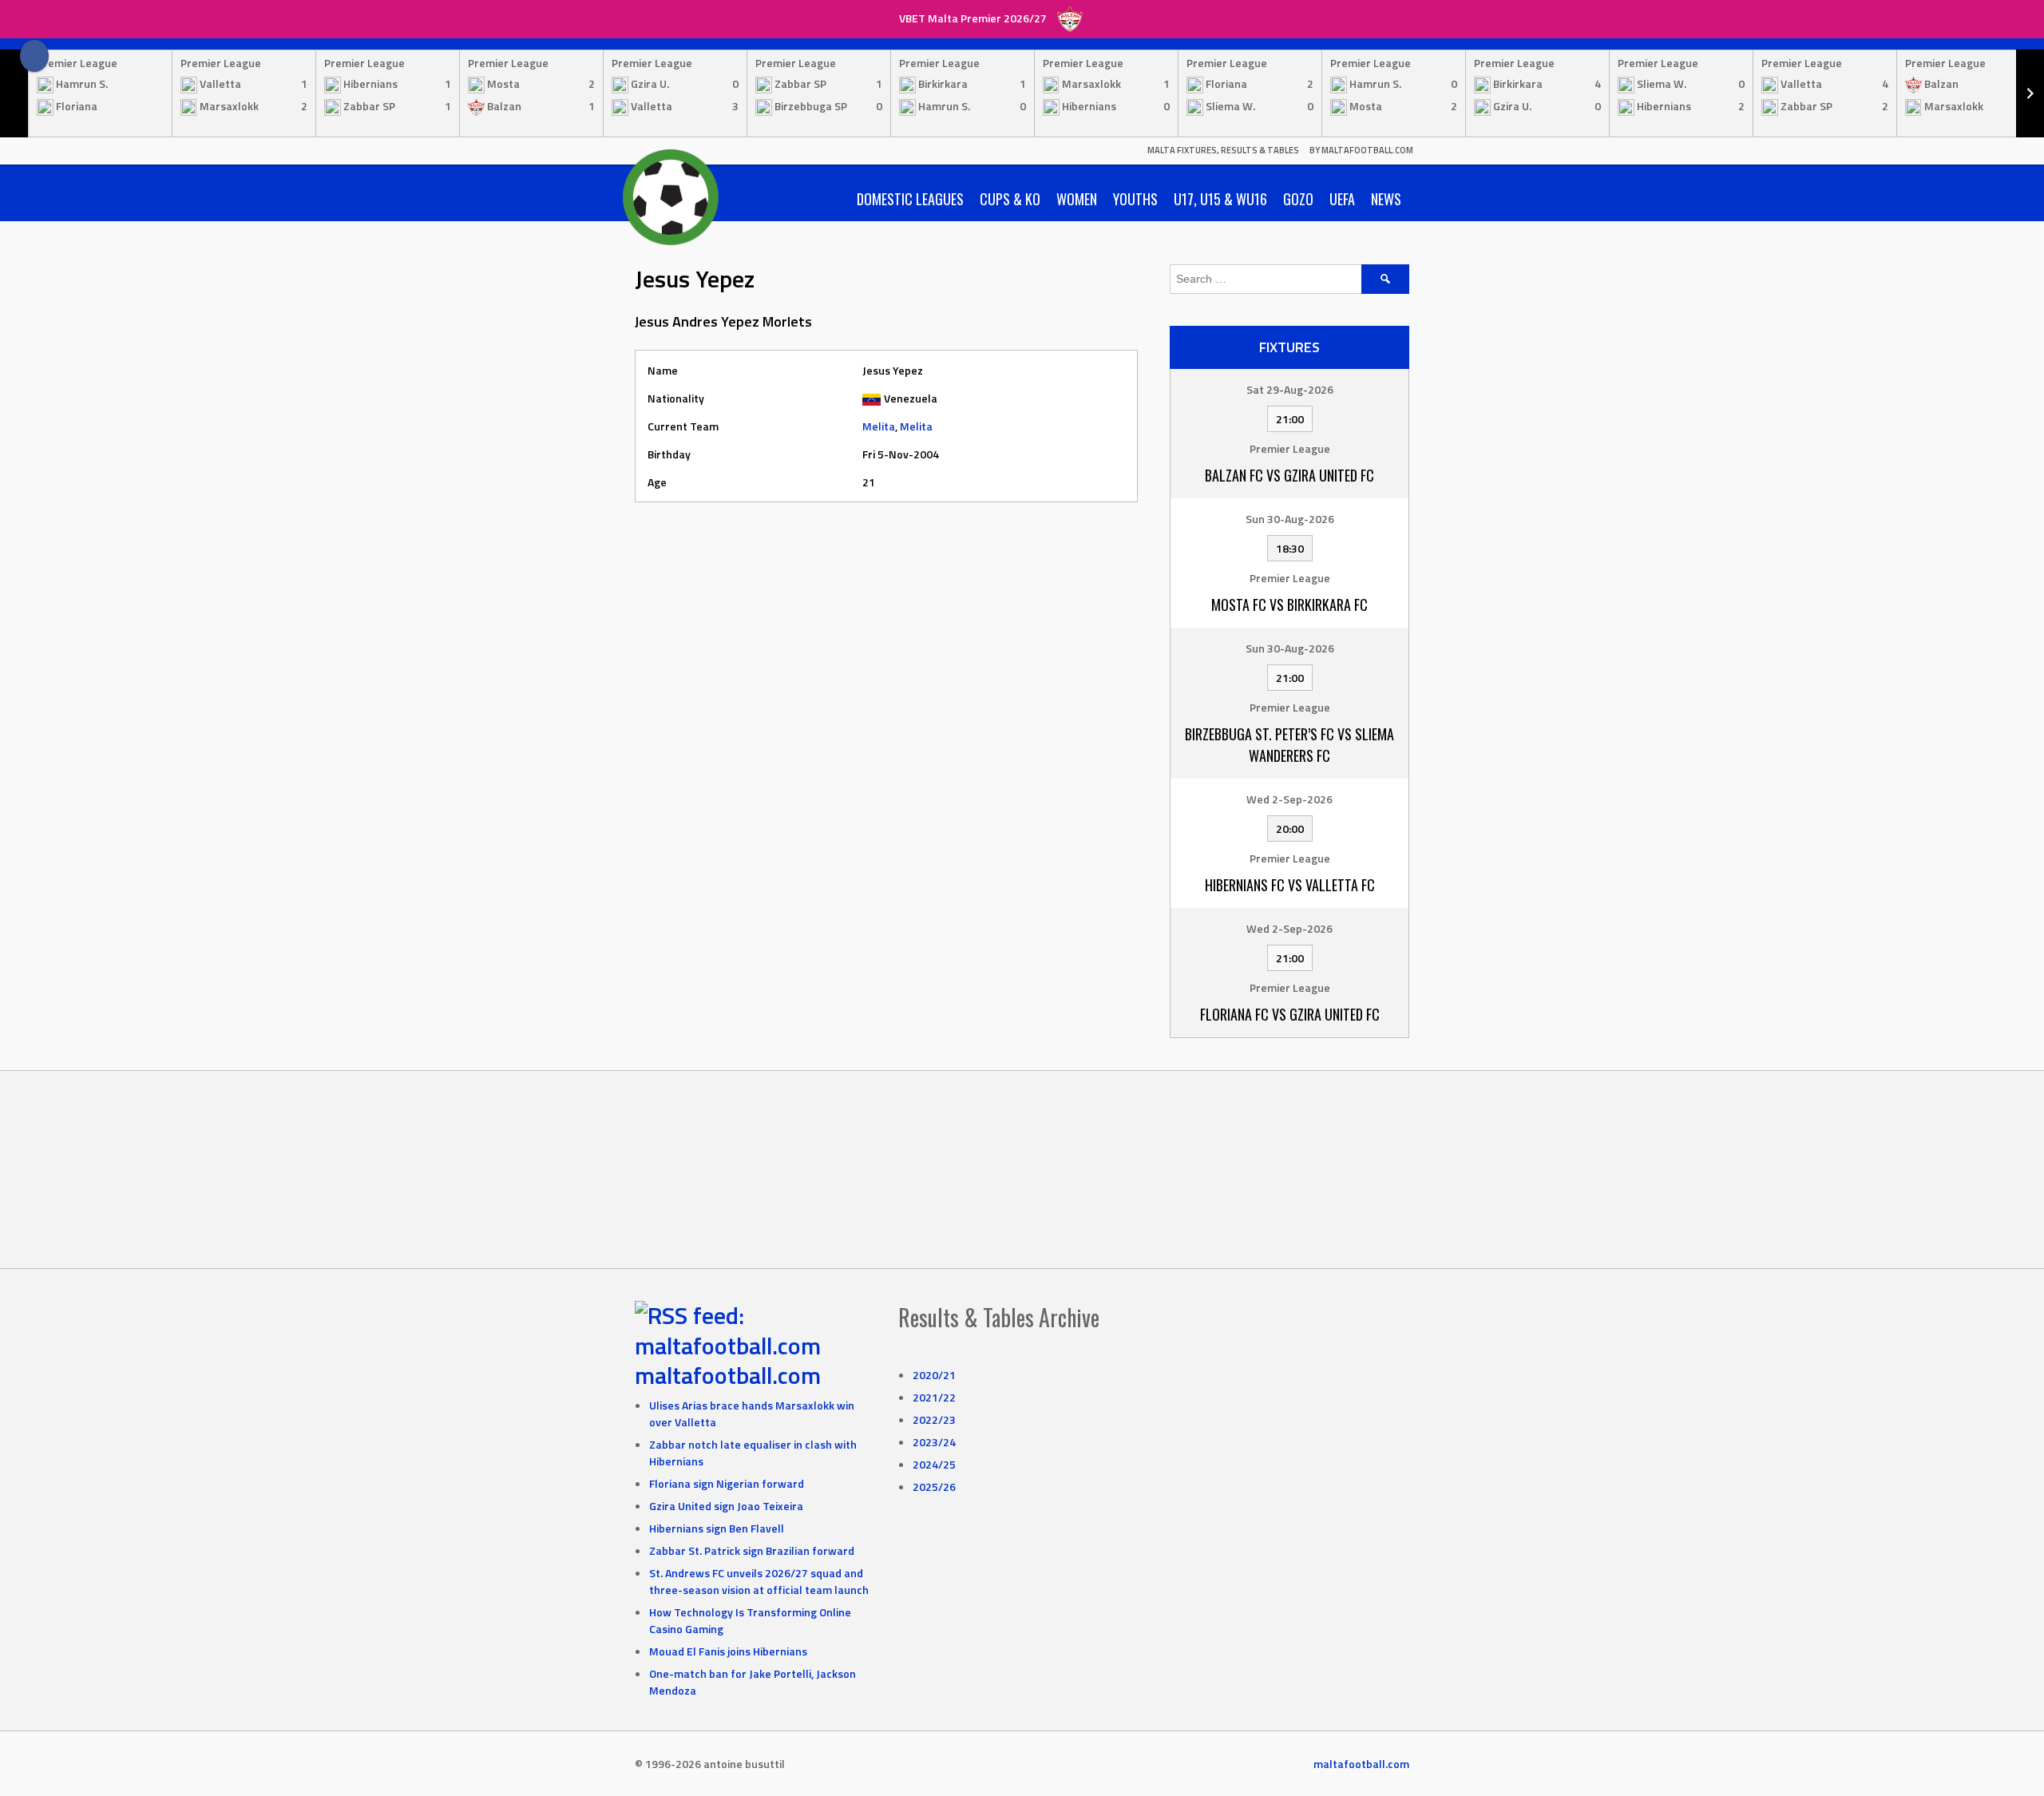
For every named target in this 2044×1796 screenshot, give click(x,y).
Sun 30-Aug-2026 (1290, 519)
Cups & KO (1010, 199)
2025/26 (934, 1487)
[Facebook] (34, 56)
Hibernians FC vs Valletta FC (1290, 885)
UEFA (1342, 199)
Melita (879, 426)
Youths (1135, 199)
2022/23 (934, 1419)
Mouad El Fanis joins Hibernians (728, 1651)
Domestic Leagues (910, 199)
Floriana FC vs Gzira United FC (1290, 1014)
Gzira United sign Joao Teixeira (726, 1506)
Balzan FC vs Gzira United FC (1289, 475)
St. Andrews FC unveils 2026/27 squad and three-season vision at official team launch (759, 1581)
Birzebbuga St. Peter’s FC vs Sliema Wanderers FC (1289, 745)
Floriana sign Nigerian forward (727, 1483)
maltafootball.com (728, 1375)
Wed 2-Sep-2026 (1289, 799)
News (1386, 199)
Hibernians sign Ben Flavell (717, 1528)
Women (1077, 199)
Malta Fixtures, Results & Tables (1223, 150)
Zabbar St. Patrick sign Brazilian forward (752, 1550)
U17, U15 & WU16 (1220, 199)
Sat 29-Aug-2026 (1290, 389)
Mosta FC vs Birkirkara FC (1289, 605)
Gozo (1298, 199)
